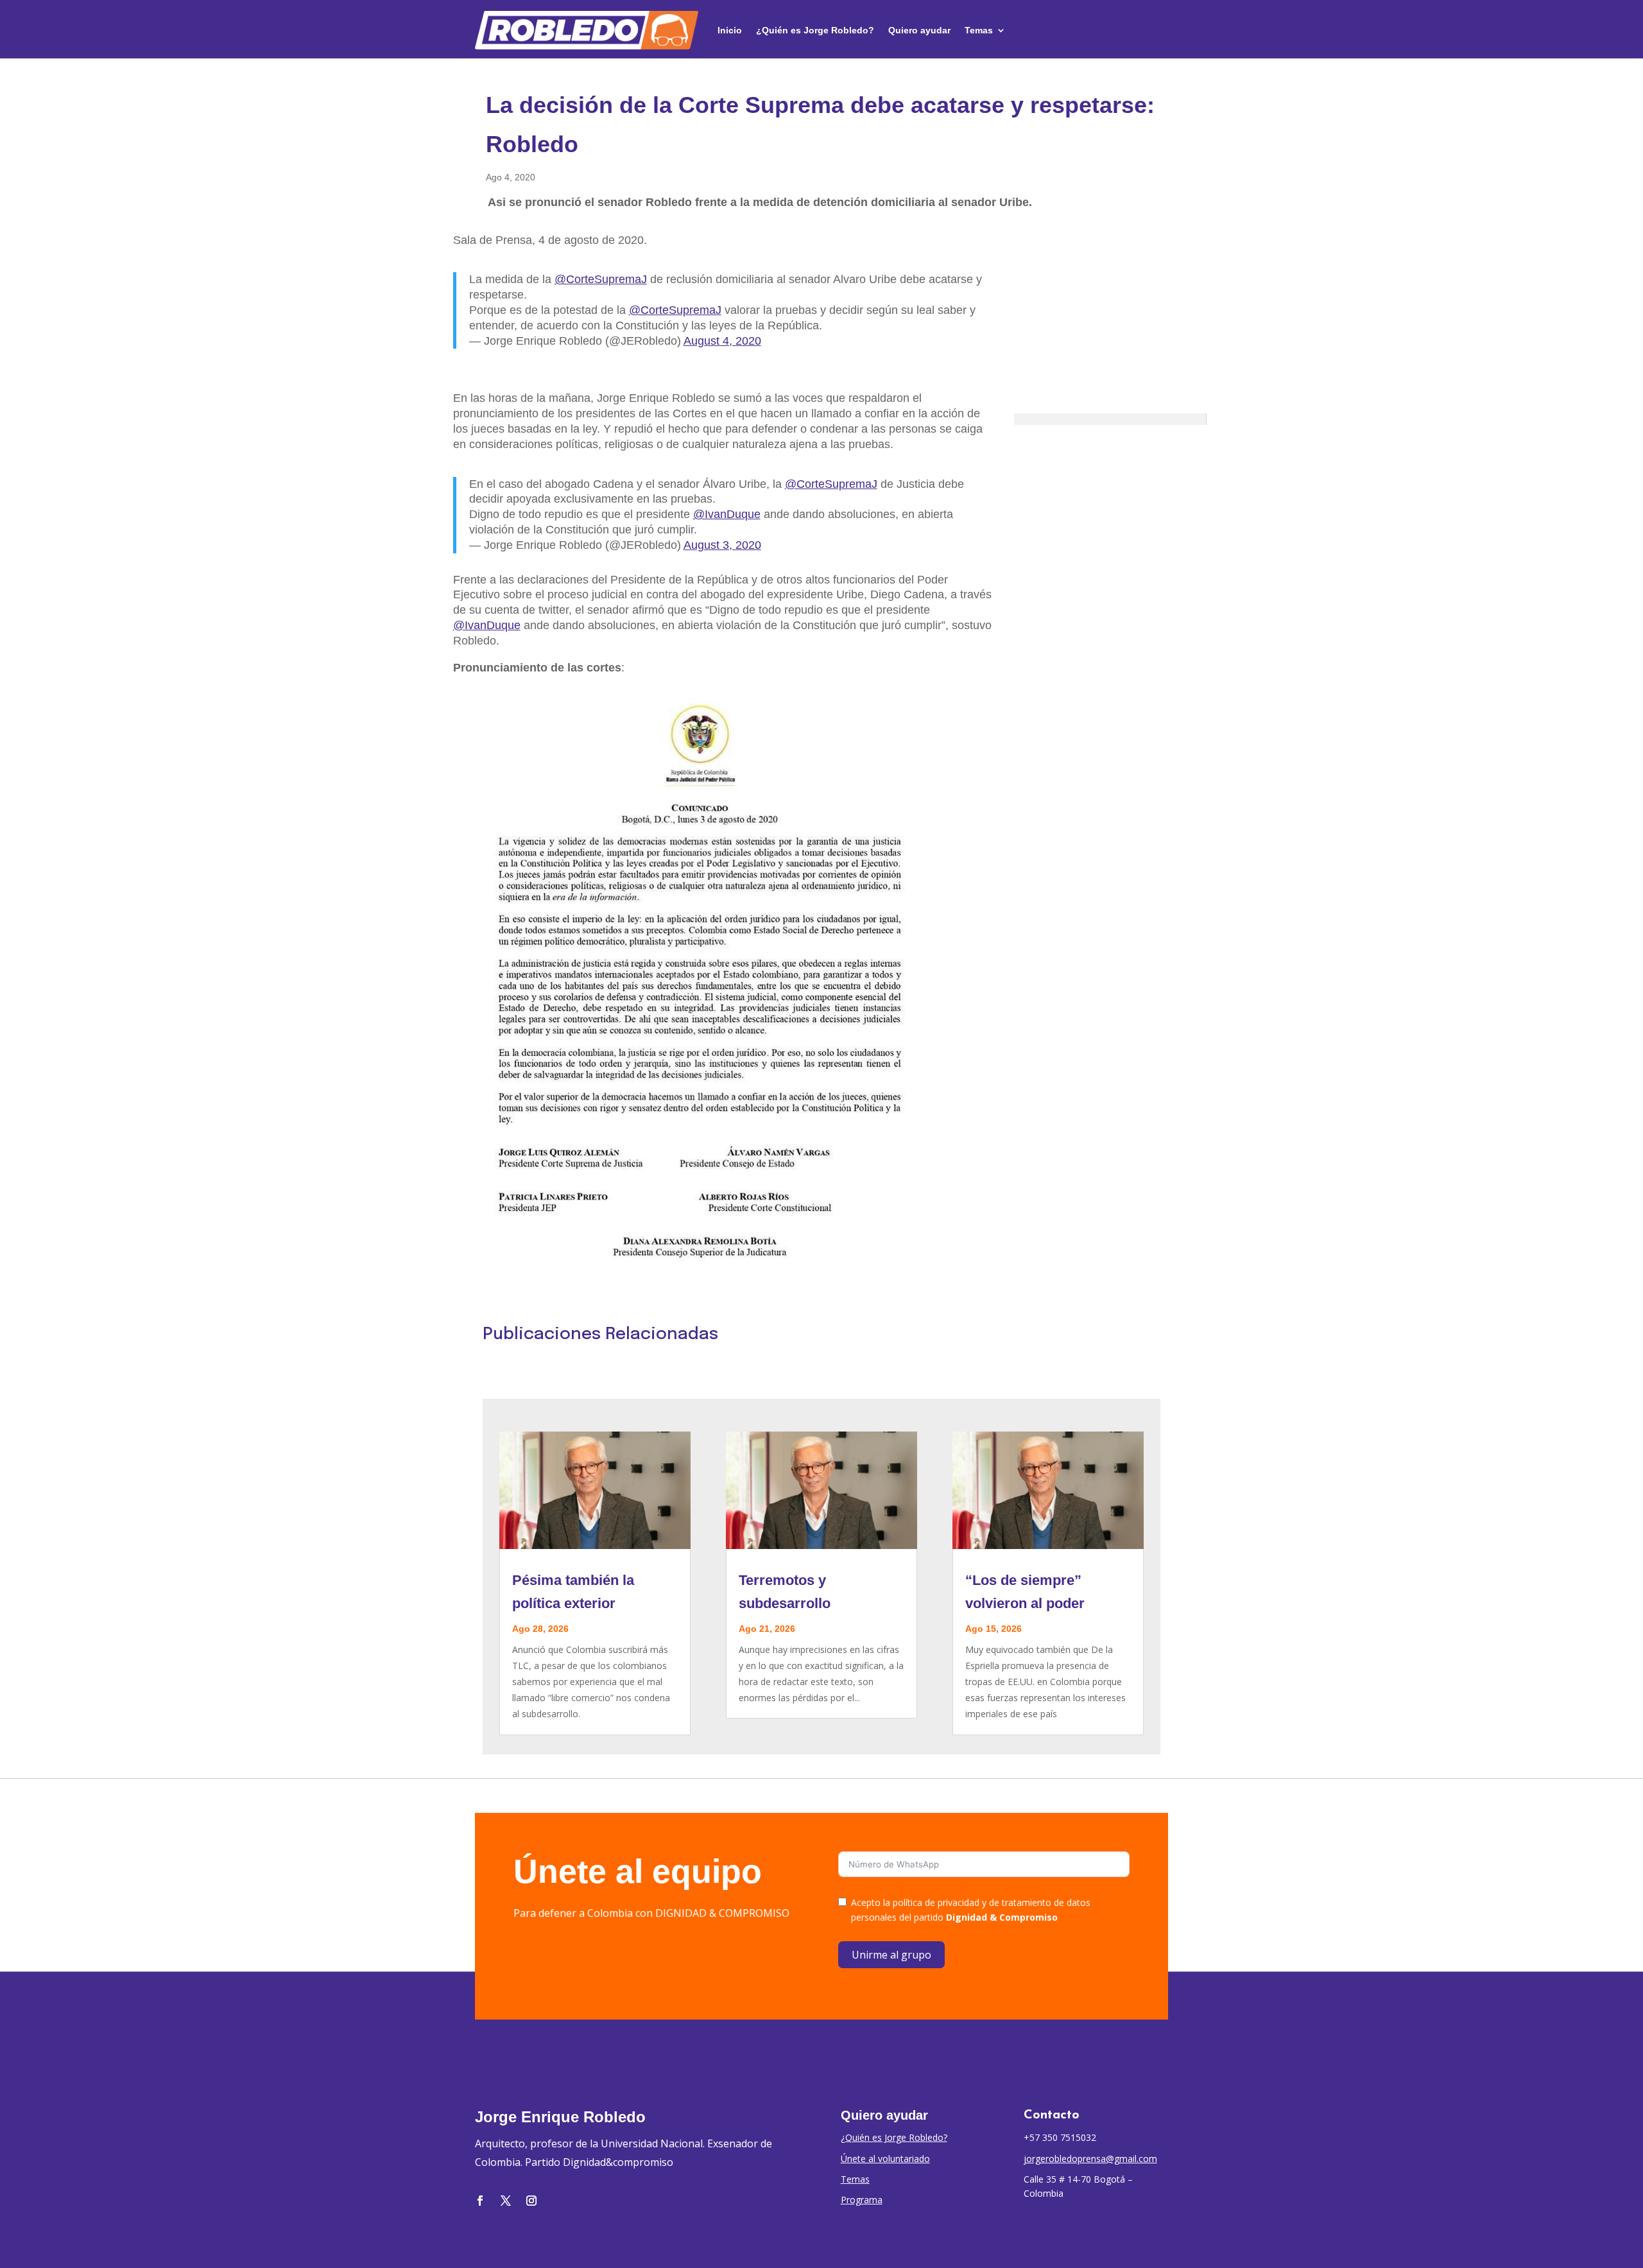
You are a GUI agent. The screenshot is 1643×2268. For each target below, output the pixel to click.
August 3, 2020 (722, 545)
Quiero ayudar (919, 30)
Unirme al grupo (891, 1955)
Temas (979, 30)
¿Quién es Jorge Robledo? (815, 30)
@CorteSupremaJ (601, 279)
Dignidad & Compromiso (1002, 1917)
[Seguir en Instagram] (531, 2201)
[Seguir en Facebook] (480, 2201)
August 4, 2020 (722, 341)
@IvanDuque (727, 514)
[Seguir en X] (506, 2201)
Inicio (730, 30)
